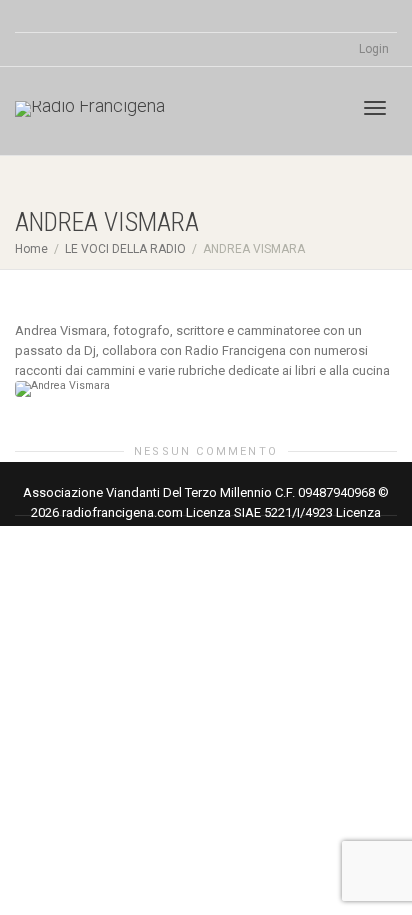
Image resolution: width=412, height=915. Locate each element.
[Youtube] (100, 16)
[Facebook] (66, 16)
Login (374, 49)
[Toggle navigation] (375, 108)
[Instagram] (134, 16)
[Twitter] (32, 16)
